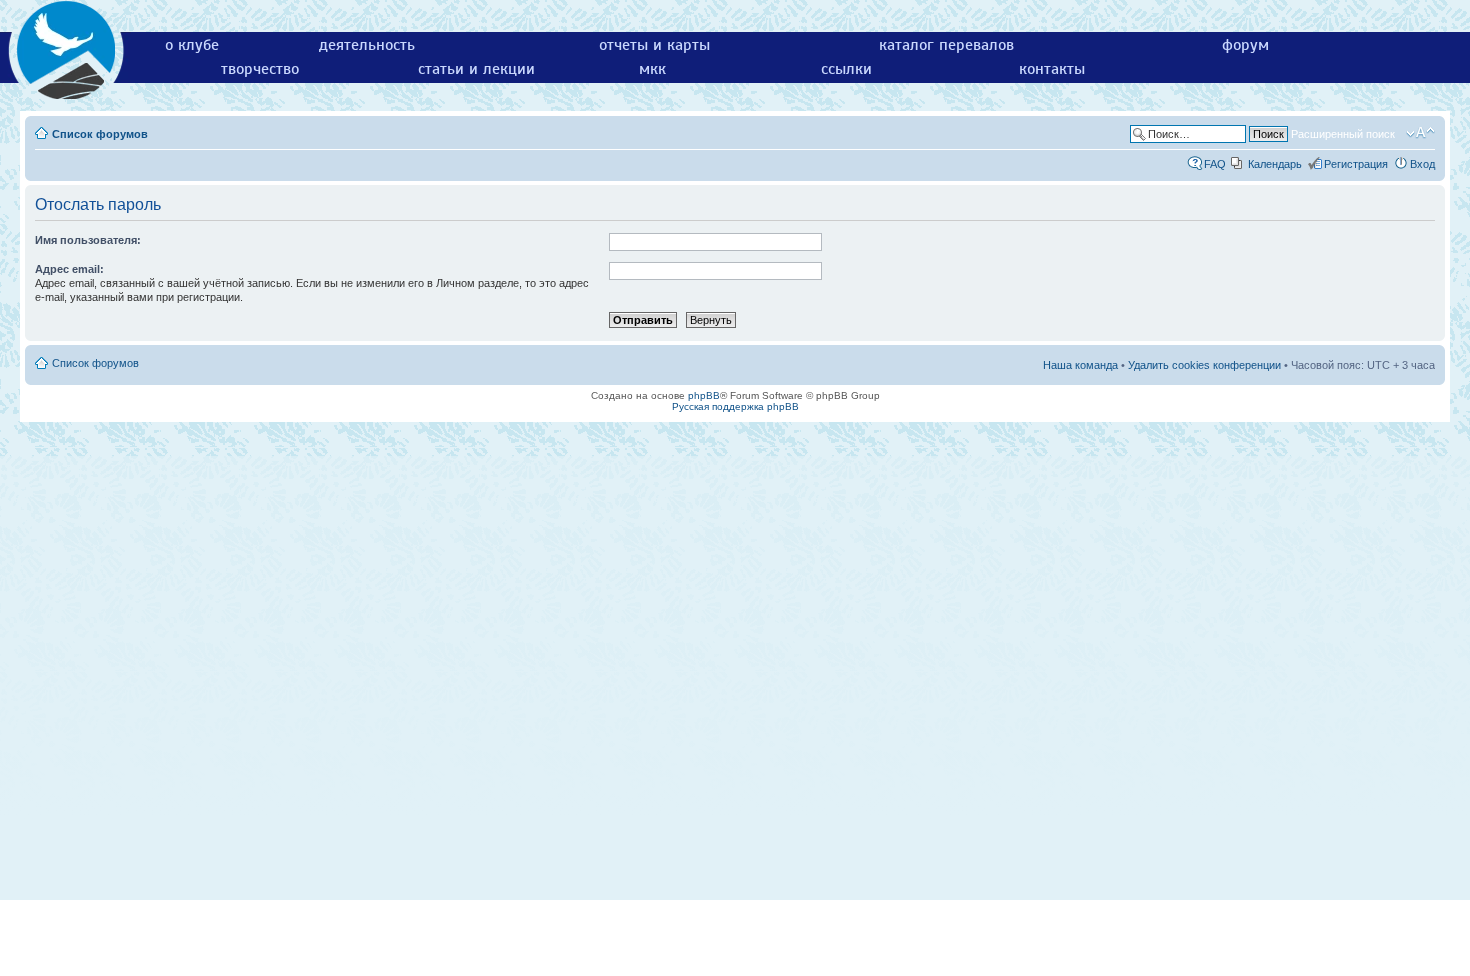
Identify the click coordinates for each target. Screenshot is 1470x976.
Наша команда (1080, 365)
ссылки (846, 69)
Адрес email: (69, 269)
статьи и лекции (476, 69)
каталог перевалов (946, 45)
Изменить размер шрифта (1420, 133)
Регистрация (1356, 164)
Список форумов (100, 134)
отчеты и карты (654, 45)
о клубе (192, 45)
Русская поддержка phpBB (735, 406)
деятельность (367, 45)
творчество (260, 69)
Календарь (1275, 164)
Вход (1422, 164)
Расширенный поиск (1343, 134)
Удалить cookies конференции (1204, 365)
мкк (652, 69)
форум (1245, 45)
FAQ (1215, 164)
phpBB (704, 395)
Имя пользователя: (88, 240)
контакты (1052, 69)
